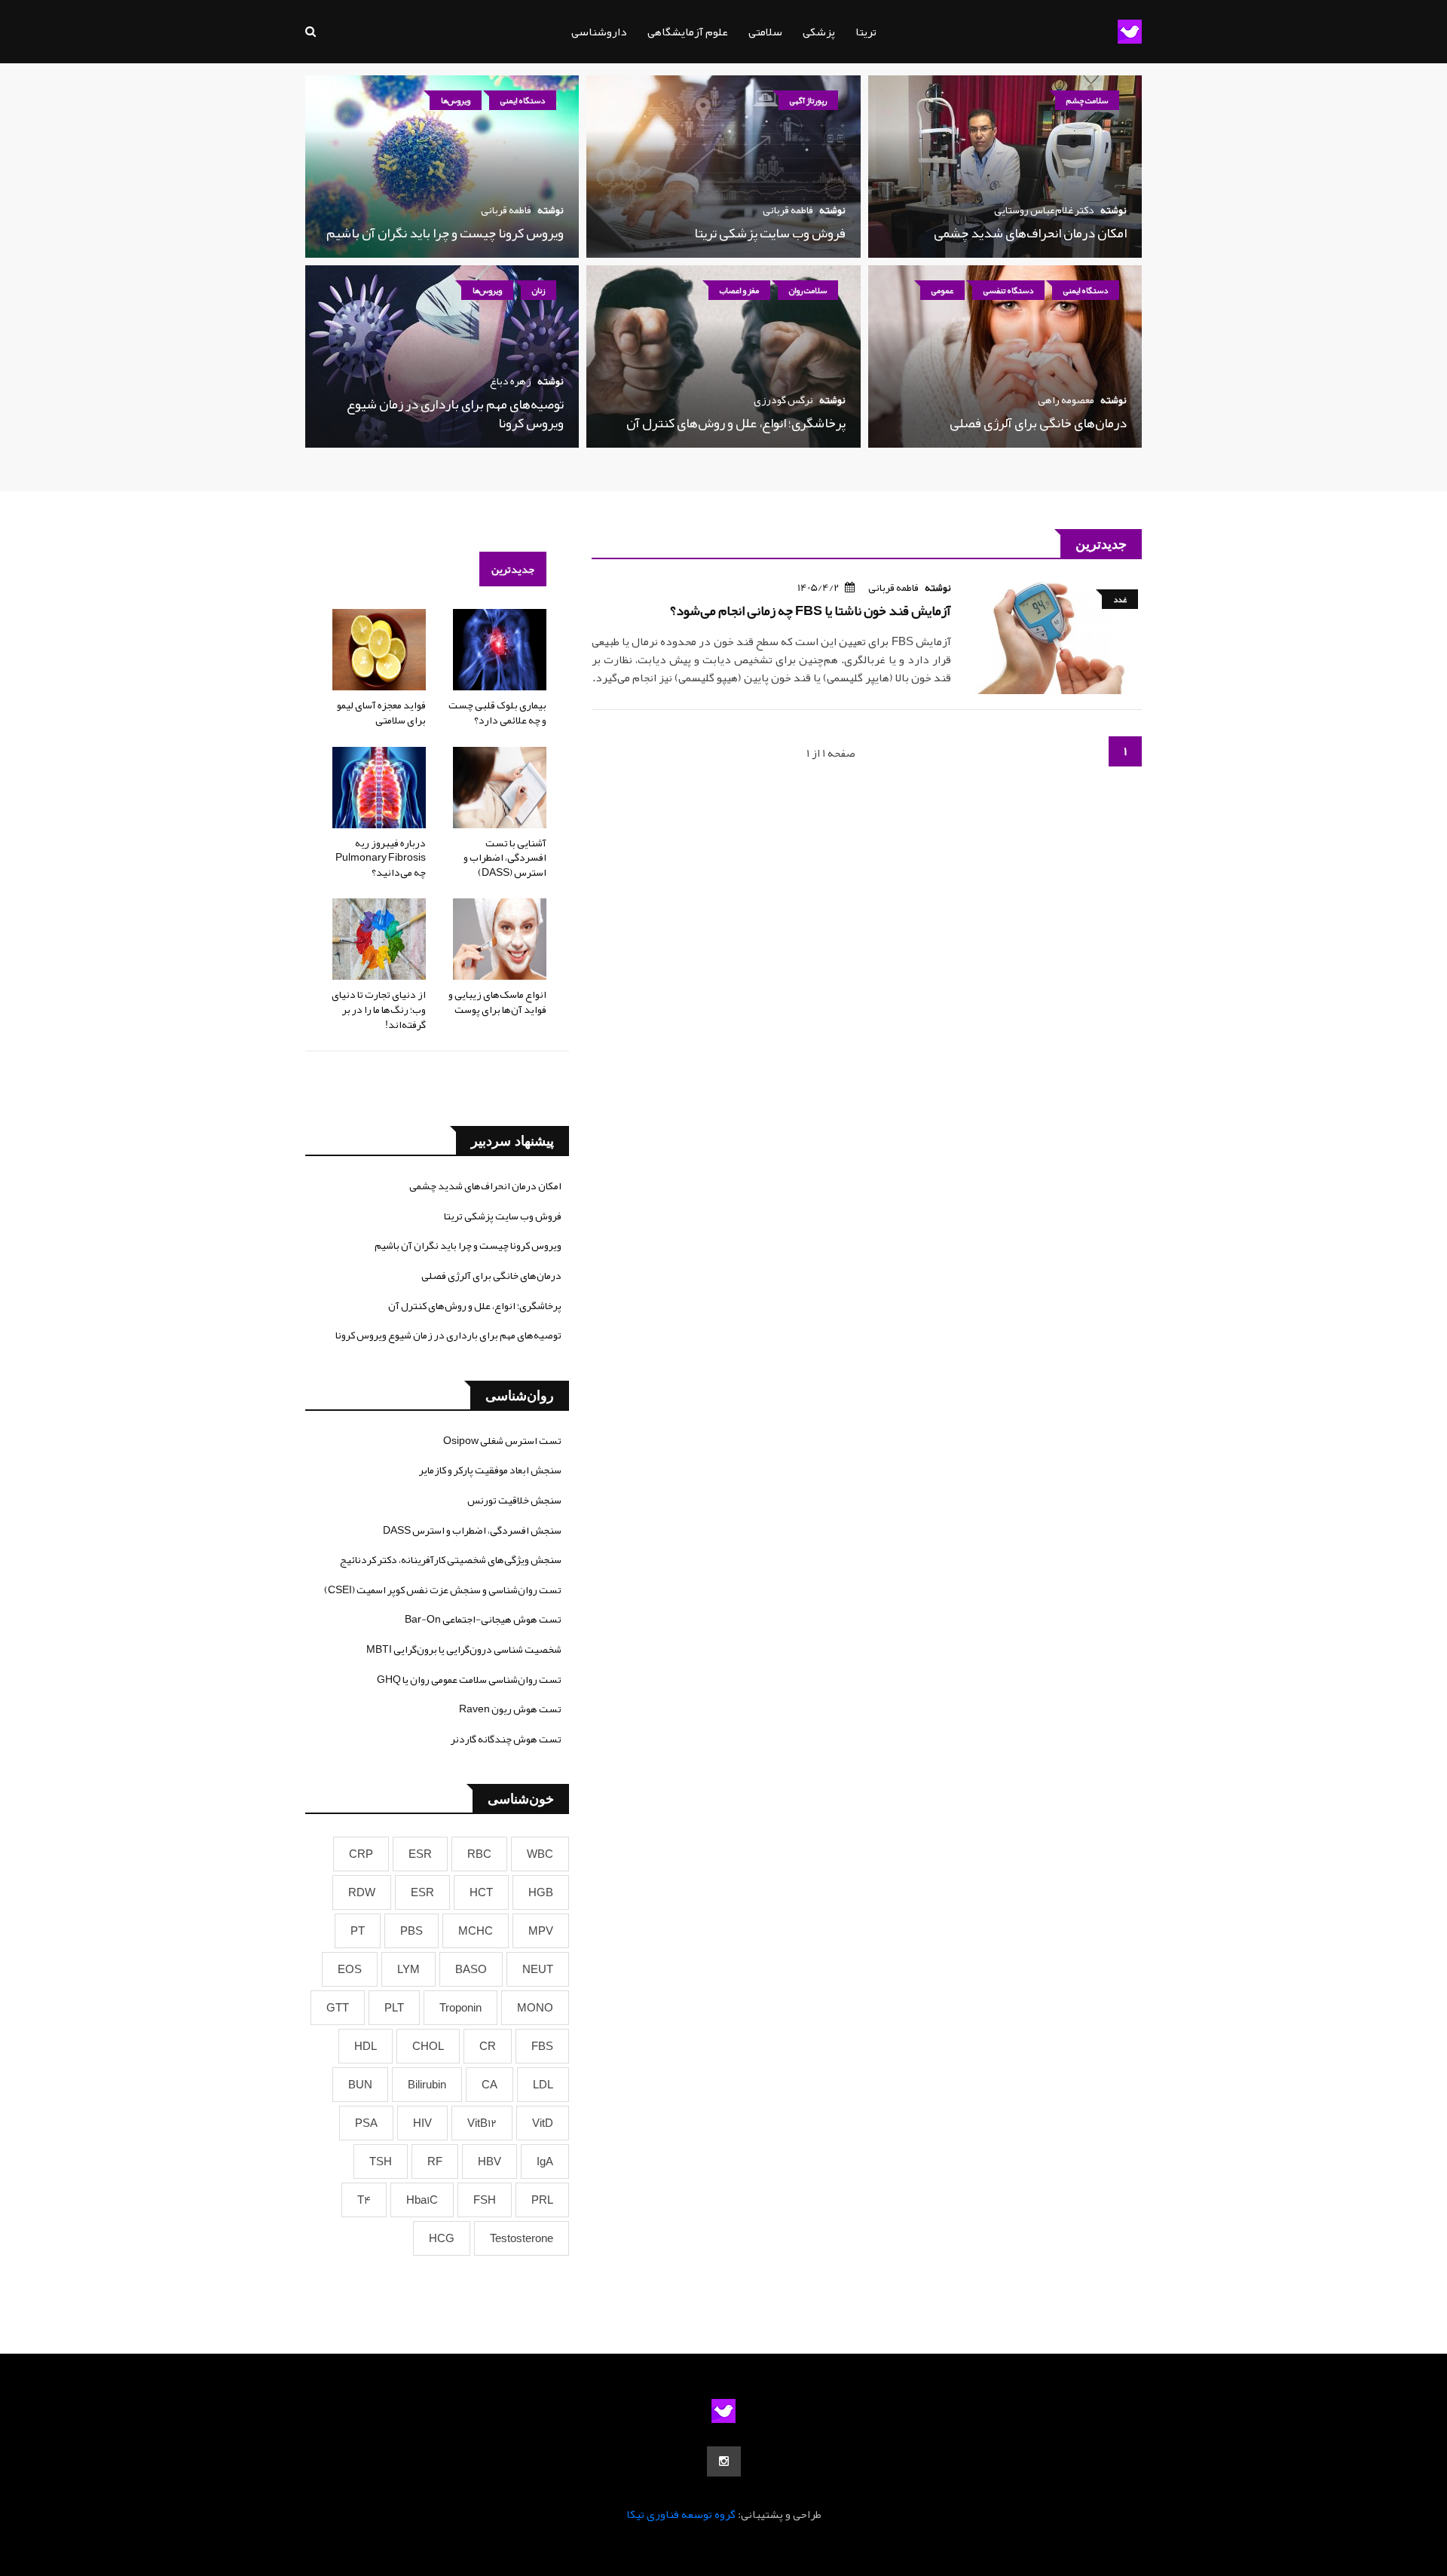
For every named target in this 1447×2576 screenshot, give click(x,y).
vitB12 (482, 2123)
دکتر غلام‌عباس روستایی (1044, 210)
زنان (538, 290)
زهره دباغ (511, 381)
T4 (364, 2200)
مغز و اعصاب (739, 290)
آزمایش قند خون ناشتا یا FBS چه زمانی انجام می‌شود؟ (811, 610)
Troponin (460, 2008)
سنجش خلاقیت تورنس (514, 1500)
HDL (366, 2046)
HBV (489, 2161)
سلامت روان (808, 290)
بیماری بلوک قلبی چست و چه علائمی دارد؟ (497, 712)
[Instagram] (724, 2461)
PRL (542, 2200)
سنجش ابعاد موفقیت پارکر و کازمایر (490, 1470)
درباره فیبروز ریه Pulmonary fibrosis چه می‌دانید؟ (381, 857)
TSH (381, 2161)
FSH (485, 2200)
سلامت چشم (1087, 100)
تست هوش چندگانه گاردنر (506, 1739)
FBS (542, 2046)
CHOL (428, 2046)
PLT (394, 2008)
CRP (361, 1854)
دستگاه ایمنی (523, 100)
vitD (543, 2123)
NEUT (538, 1969)
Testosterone (522, 2238)
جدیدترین (513, 569)
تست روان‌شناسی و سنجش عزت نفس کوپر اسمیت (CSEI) (443, 1589)
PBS (411, 1931)
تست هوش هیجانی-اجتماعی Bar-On (483, 1619)
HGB (541, 1892)
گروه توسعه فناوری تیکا (681, 2514)
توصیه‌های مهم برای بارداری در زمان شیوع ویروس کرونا (455, 413)
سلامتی (765, 32)
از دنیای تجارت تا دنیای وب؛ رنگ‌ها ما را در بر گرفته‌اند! (379, 1009)
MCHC (476, 1931)
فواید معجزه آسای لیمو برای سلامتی (381, 712)
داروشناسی (599, 32)
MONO (535, 2008)
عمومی (942, 290)
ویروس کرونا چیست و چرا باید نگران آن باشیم (445, 233)
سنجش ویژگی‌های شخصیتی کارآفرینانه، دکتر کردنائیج (451, 1559)
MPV (541, 1931)
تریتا (866, 32)
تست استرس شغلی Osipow (502, 1440)
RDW (362, 1892)
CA (489, 2085)
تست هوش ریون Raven (510, 1709)
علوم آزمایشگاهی (688, 32)
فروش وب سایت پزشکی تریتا (770, 233)
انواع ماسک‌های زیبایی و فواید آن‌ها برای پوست (497, 1002)
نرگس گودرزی (783, 399)
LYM (408, 1969)
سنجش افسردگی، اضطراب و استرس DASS (472, 1530)
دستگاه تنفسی (1008, 290)
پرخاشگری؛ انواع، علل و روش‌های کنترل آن (736, 423)
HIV (422, 2123)
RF (435, 2161)
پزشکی (819, 32)
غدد (1120, 599)
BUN (360, 2085)
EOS (350, 1969)
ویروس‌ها (456, 100)
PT (358, 1931)
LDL (543, 2085)
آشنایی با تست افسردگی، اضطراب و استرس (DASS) (505, 857)
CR (488, 2046)
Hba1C (422, 2200)
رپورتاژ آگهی (808, 100)
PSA (366, 2123)
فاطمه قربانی (788, 210)
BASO (471, 1969)
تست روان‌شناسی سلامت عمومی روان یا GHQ (469, 1679)
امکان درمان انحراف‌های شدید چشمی (1030, 233)
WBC (540, 1854)
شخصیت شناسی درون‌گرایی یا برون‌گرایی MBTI (464, 1649)
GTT (338, 2008)
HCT (481, 1892)
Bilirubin (427, 2085)
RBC (479, 1854)
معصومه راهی (1066, 399)
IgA (545, 2161)
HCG (442, 2238)
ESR (420, 1854)
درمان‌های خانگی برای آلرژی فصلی (1038, 423)
